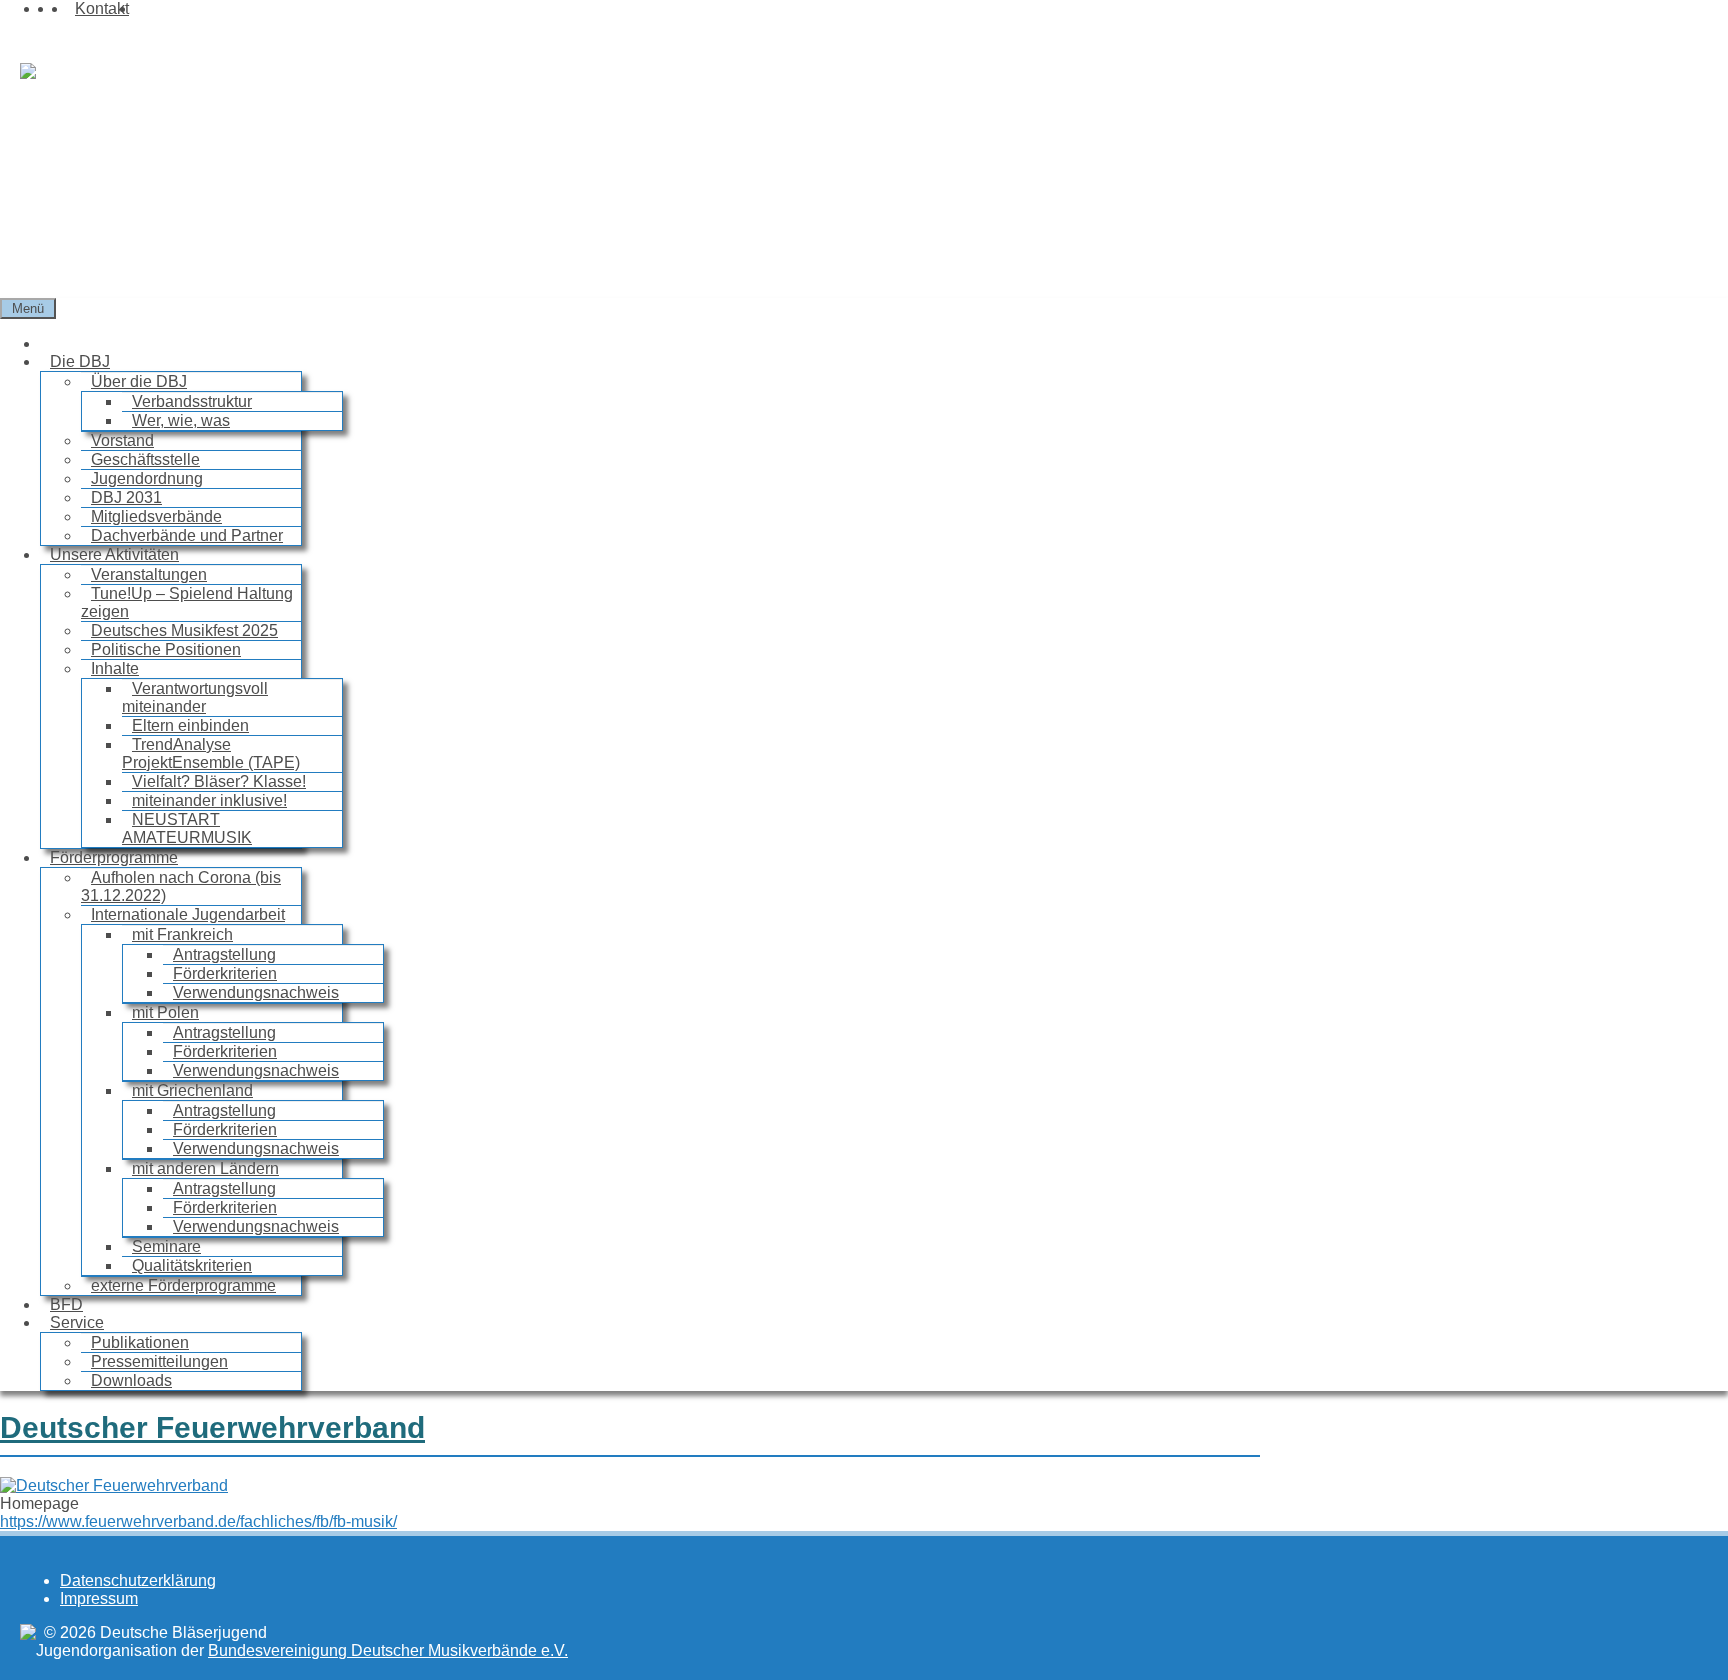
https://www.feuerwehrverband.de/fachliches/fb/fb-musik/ (198, 1521)
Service (77, 1322)
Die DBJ (80, 361)
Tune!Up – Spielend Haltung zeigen (187, 602)
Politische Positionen (166, 649)
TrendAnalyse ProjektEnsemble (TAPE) (211, 753)
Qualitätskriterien (192, 1265)
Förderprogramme (114, 857)
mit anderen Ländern (205, 1168)
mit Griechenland (192, 1090)
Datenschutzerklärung (138, 1580)
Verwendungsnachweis (256, 992)
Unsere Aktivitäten (114, 554)
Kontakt (102, 8)
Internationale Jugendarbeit (188, 914)
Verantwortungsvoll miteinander (195, 697)
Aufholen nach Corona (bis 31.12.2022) (181, 886)
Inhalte (115, 668)
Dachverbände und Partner (187, 535)
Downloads (131, 1380)
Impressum (99, 1598)
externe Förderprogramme (183, 1285)
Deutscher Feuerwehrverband (212, 1427)
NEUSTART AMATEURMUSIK (187, 828)
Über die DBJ (139, 381)
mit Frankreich (182, 934)
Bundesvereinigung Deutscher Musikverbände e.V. (388, 1650)
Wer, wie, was (181, 420)
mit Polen (165, 1012)
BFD (66, 1304)
